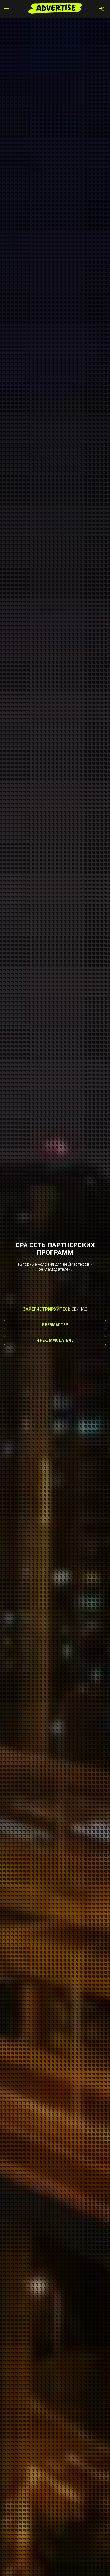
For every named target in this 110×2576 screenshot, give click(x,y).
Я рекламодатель (55, 1340)
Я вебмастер (55, 1325)
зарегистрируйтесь (47, 1309)
